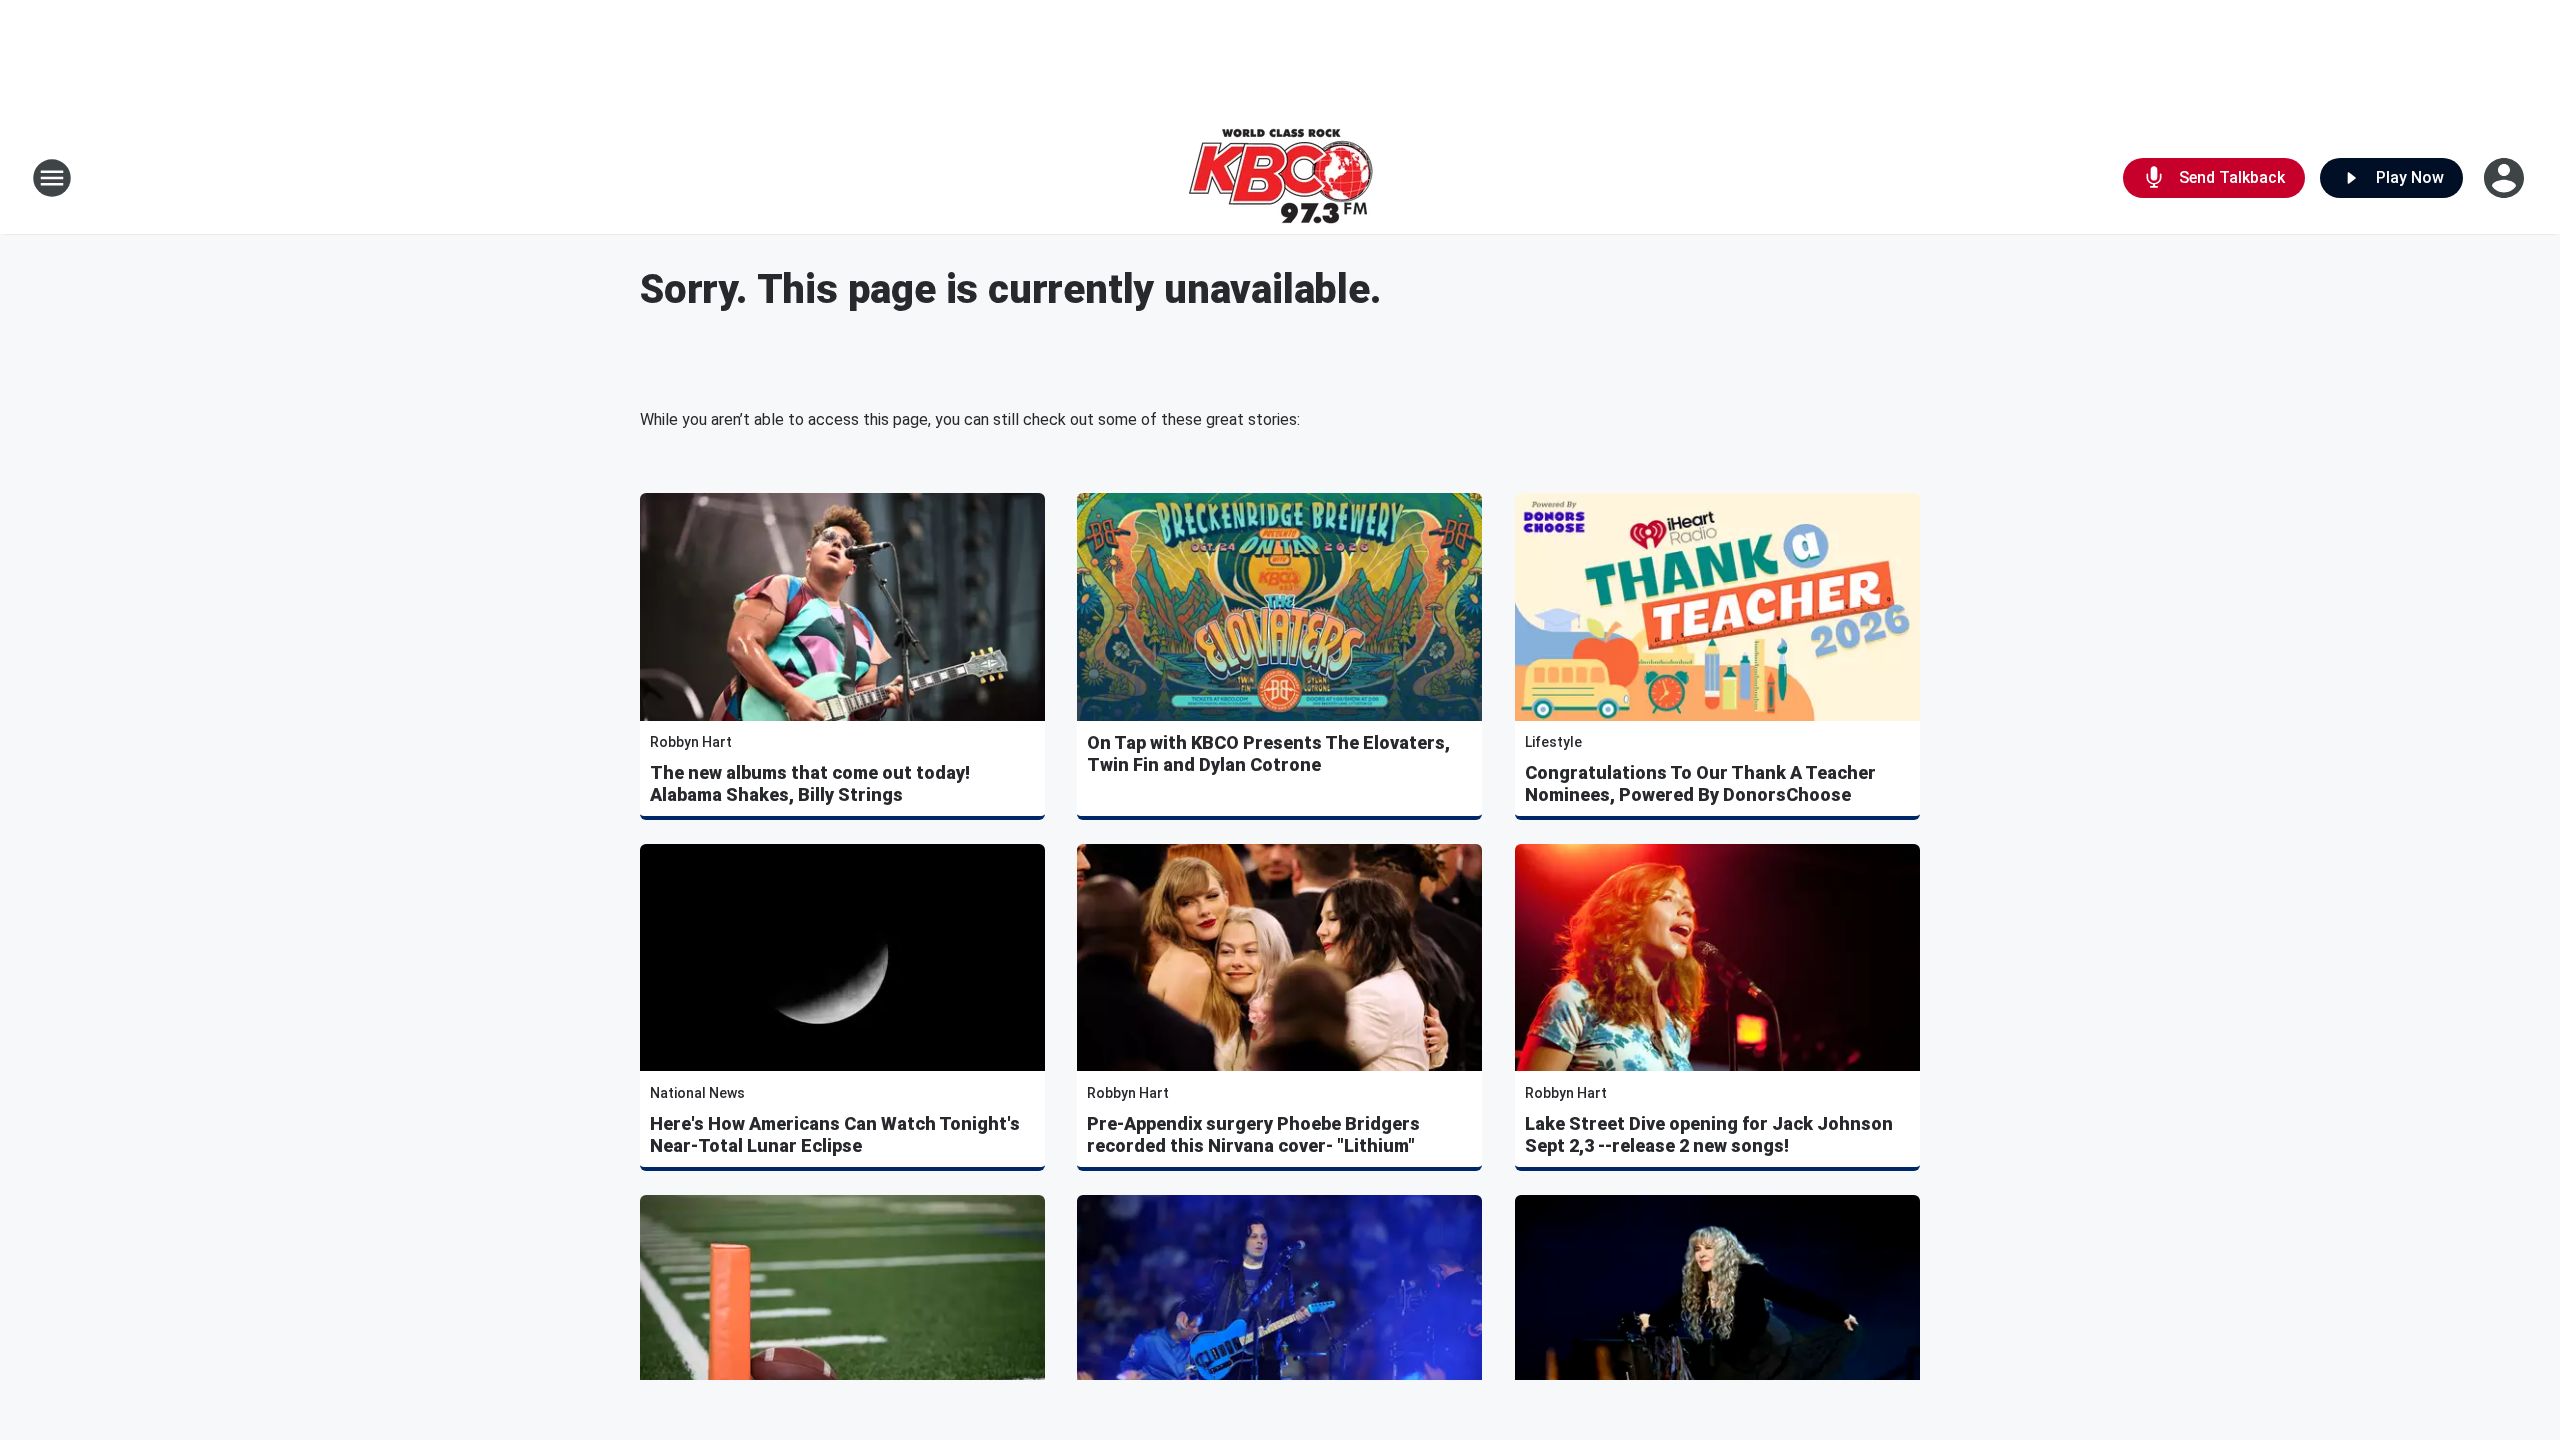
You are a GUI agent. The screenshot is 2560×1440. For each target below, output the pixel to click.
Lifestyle (1553, 742)
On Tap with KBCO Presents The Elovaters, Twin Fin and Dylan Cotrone (1268, 753)
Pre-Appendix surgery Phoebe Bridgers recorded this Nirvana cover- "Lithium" (1253, 1134)
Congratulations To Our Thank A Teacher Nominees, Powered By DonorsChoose (1700, 783)
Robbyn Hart (691, 742)
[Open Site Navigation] (52, 178)
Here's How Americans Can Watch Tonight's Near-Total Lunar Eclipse (835, 1134)
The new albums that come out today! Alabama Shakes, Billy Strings (810, 783)
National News (697, 1093)
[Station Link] (1280, 178)
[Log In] (2506, 178)
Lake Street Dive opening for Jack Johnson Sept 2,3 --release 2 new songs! (1709, 1134)
